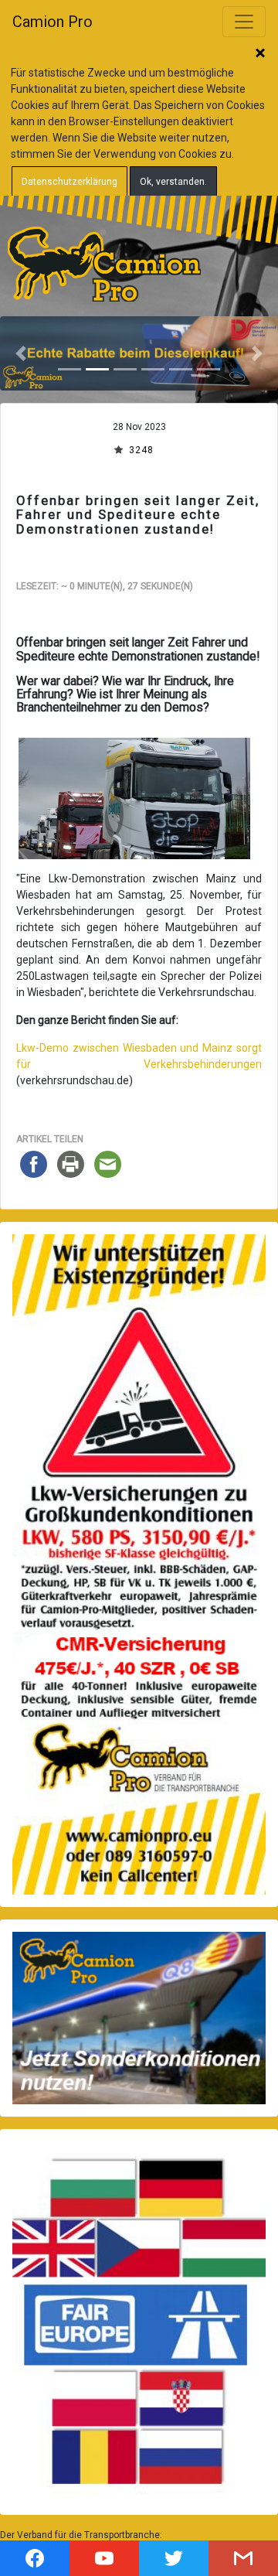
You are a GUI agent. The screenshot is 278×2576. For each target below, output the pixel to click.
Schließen (260, 54)
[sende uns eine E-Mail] (243, 2558)
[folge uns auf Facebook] (35, 2558)
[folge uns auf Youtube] (104, 2558)
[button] (21, 353)
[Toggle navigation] (244, 22)
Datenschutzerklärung (69, 182)
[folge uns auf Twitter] (174, 2558)
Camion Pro (53, 22)
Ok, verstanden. (173, 182)
